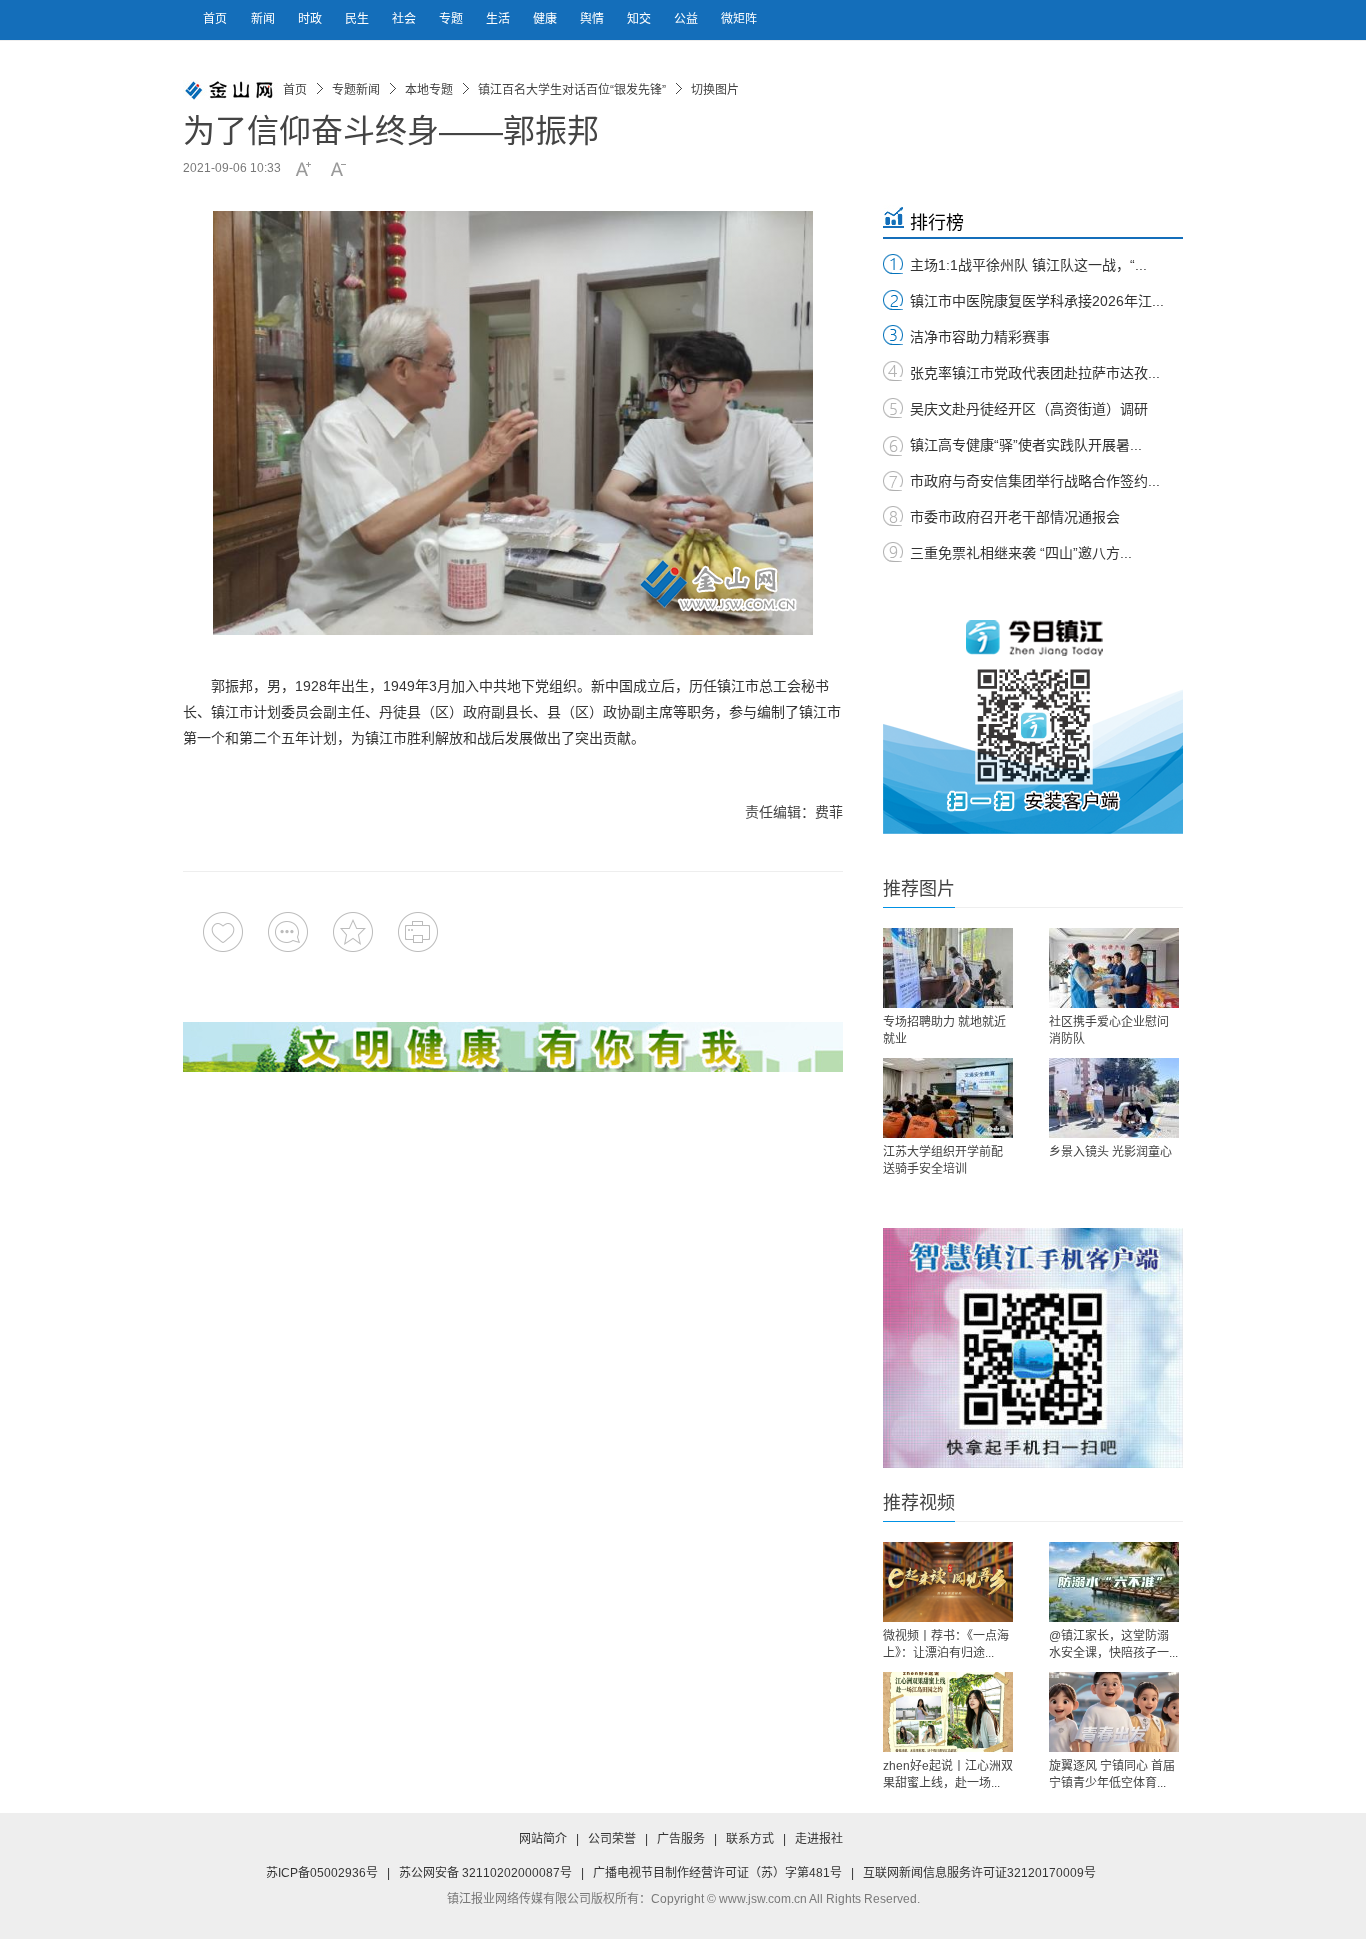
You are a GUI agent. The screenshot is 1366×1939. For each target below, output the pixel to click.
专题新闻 (356, 90)
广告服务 (681, 1839)
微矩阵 (739, 19)
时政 (311, 19)
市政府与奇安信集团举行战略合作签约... (1035, 481)
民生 (358, 19)
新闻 (264, 19)
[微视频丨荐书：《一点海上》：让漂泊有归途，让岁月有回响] (948, 1582)
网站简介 (543, 1839)
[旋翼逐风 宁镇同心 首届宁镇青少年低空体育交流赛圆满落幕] (1114, 1712)
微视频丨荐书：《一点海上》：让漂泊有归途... (946, 1644)
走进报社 (819, 1839)
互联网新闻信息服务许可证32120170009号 (979, 1873)
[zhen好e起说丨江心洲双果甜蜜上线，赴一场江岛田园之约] (948, 1712)
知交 (640, 19)
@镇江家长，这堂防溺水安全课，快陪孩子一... (1113, 1644)
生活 (499, 19)
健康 (546, 19)
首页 (215, 19)
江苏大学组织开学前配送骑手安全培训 (943, 1160)
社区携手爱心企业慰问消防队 (1109, 1030)
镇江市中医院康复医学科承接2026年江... (1037, 301)
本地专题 (429, 90)
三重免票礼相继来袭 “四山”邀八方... (1021, 553)
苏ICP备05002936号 (322, 1873)
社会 (405, 19)
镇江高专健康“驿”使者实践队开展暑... (1026, 445)
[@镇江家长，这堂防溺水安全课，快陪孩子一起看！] (1114, 1582)
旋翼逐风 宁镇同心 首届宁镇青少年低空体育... (1112, 1774)
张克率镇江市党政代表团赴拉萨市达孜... (1035, 373)
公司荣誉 (612, 1839)
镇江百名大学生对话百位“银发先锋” (572, 90)
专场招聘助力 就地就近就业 (944, 1030)
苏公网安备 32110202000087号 (485, 1873)
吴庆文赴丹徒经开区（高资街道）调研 (1029, 409)
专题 (452, 19)
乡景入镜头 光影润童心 (1110, 1152)
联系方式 (750, 1839)
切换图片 (715, 90)
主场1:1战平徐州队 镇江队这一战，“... (1028, 265)
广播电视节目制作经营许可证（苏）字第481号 (717, 1873)
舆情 (593, 19)
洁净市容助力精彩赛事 (980, 337)
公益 (687, 19)
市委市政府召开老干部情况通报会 (1015, 517)
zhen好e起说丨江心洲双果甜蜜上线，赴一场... (948, 1774)
